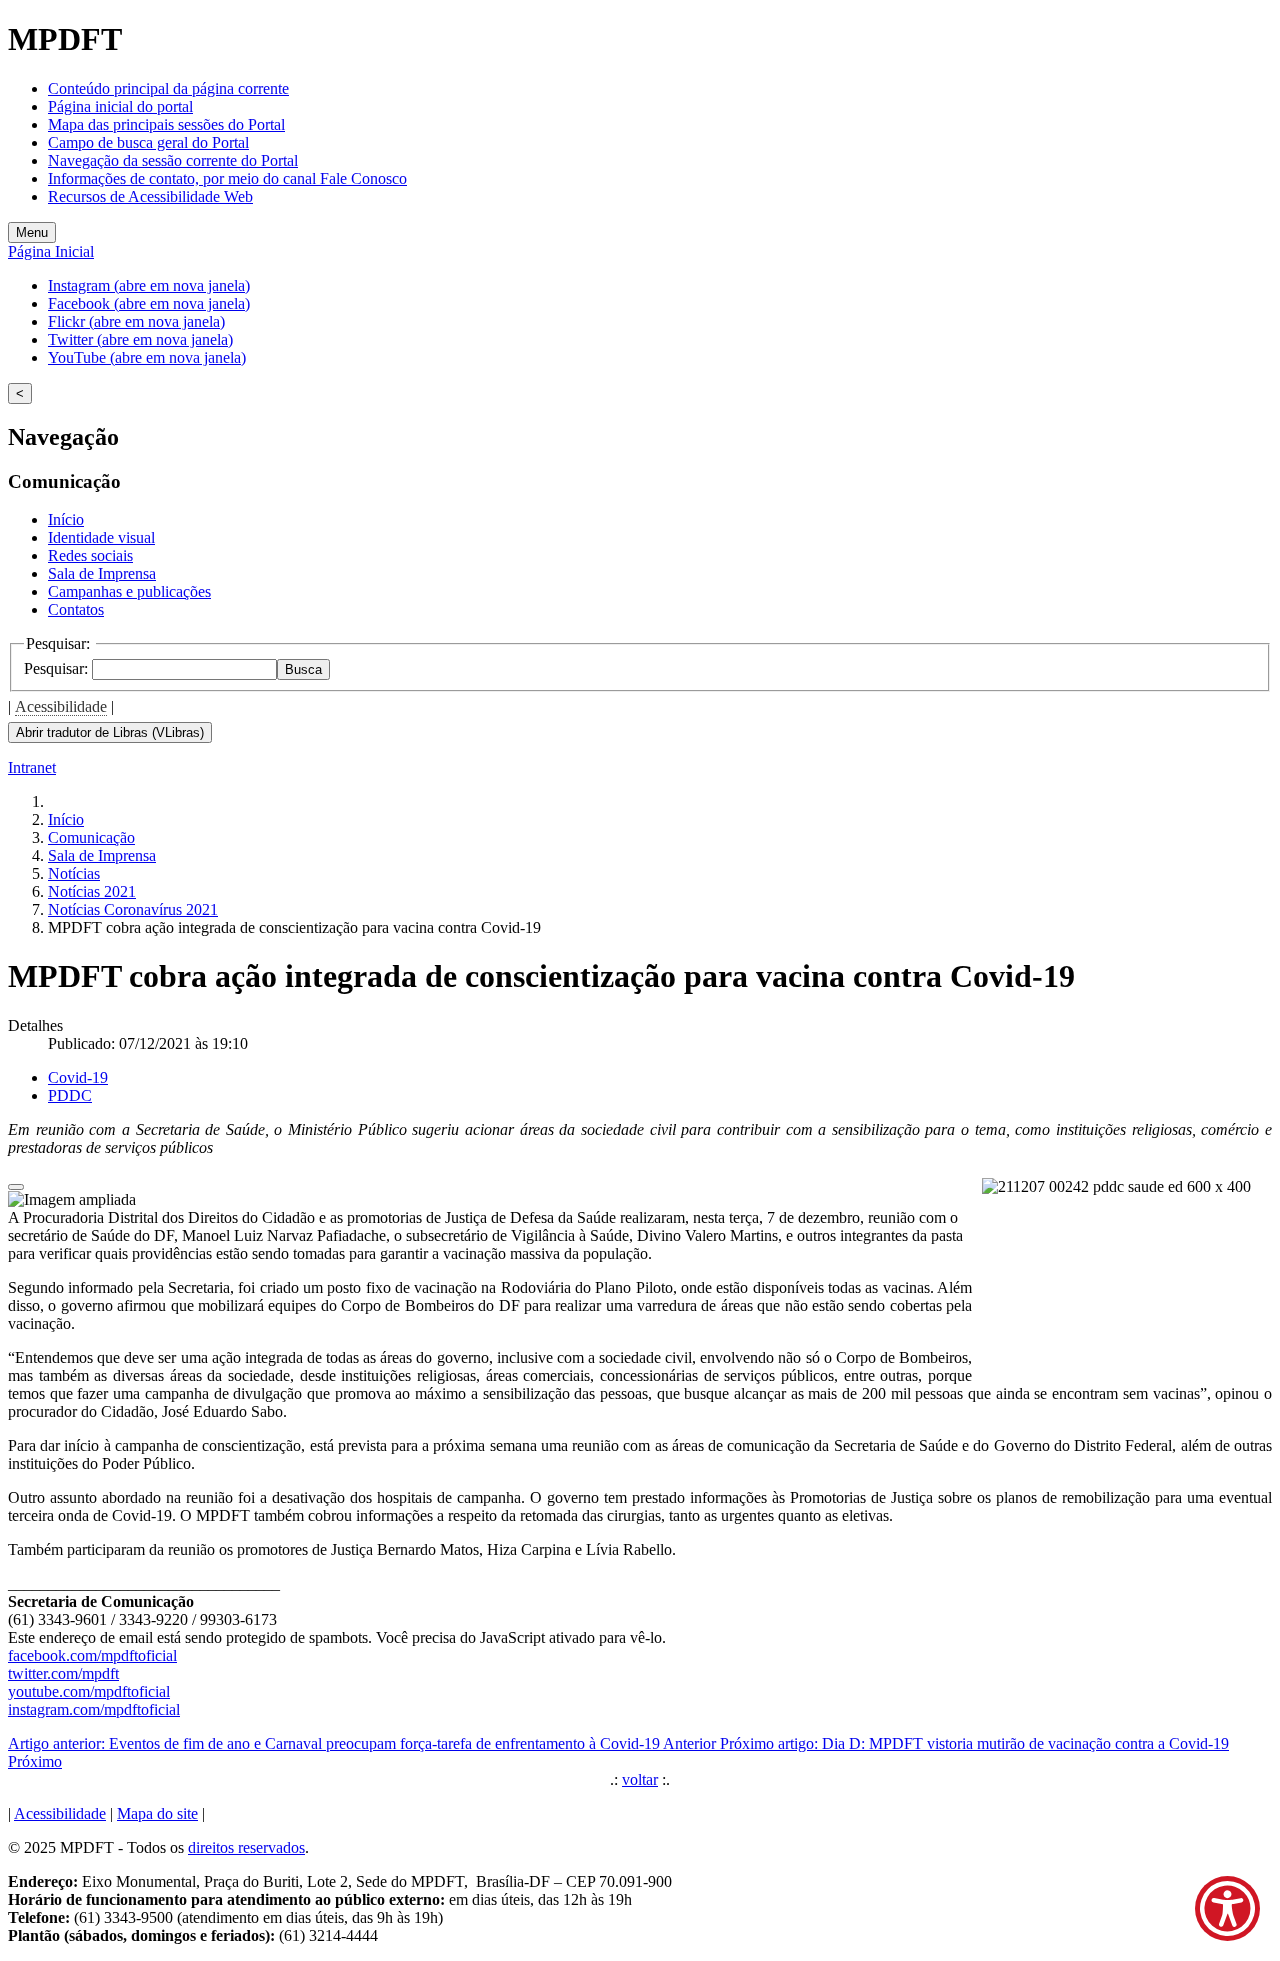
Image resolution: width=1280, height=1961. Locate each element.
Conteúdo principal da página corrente (168, 88)
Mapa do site (157, 1813)
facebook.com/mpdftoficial (92, 1655)
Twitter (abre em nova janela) (140, 339)
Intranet (32, 767)
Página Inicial (51, 251)
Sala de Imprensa (102, 573)
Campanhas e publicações (129, 591)
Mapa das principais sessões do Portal (166, 124)
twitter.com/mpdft (63, 1673)
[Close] (16, 1187)
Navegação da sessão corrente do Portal (173, 160)
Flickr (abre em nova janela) (136, 321)
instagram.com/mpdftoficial (94, 1709)
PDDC (70, 1095)
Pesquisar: (58, 668)
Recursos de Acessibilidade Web (150, 196)
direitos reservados (246, 1847)
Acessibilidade (61, 706)
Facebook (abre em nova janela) (149, 303)
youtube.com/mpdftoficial (89, 1691)
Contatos (76, 609)
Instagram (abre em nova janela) (149, 285)
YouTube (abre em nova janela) (147, 357)
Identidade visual (101, 537)
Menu (32, 232)
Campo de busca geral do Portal (148, 142)
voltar (640, 1779)
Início (66, 519)
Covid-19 (78, 1077)
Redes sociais (90, 555)
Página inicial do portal (120, 106)
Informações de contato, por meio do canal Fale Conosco (227, 178)
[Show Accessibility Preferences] (1227, 1908)
